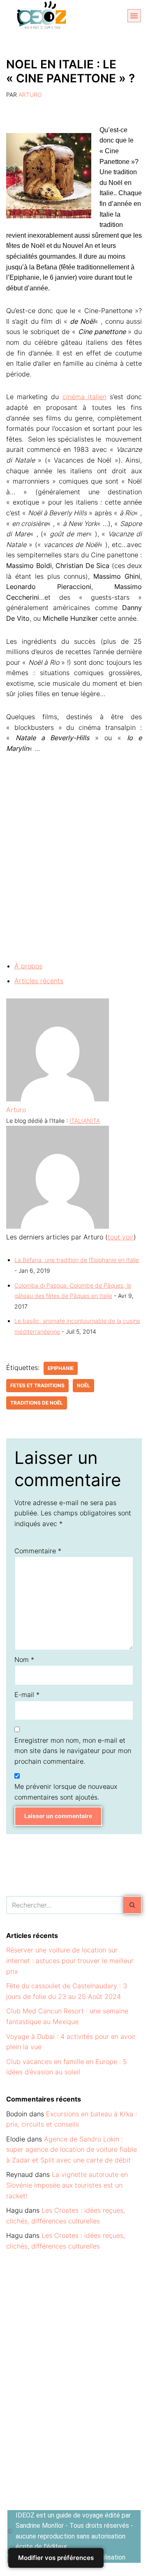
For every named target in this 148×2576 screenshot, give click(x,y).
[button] (134, 16)
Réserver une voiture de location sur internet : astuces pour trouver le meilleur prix (70, 1960)
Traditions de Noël (37, 1403)
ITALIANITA (85, 1121)
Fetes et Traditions (37, 1385)
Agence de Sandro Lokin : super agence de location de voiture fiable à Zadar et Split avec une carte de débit (72, 2149)
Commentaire (38, 1551)
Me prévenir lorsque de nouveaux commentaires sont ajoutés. (66, 1792)
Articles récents (39, 981)
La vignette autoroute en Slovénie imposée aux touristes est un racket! (67, 2185)
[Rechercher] (133, 1905)
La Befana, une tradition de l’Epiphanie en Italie (77, 1260)
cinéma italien (84, 397)
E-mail (27, 1695)
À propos (28, 966)
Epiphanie (61, 1368)
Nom (24, 1660)
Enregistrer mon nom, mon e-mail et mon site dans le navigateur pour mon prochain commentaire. (73, 1751)
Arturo (30, 95)
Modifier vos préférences (56, 2558)
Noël (83, 1385)
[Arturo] (58, 1099)
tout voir (121, 1237)
